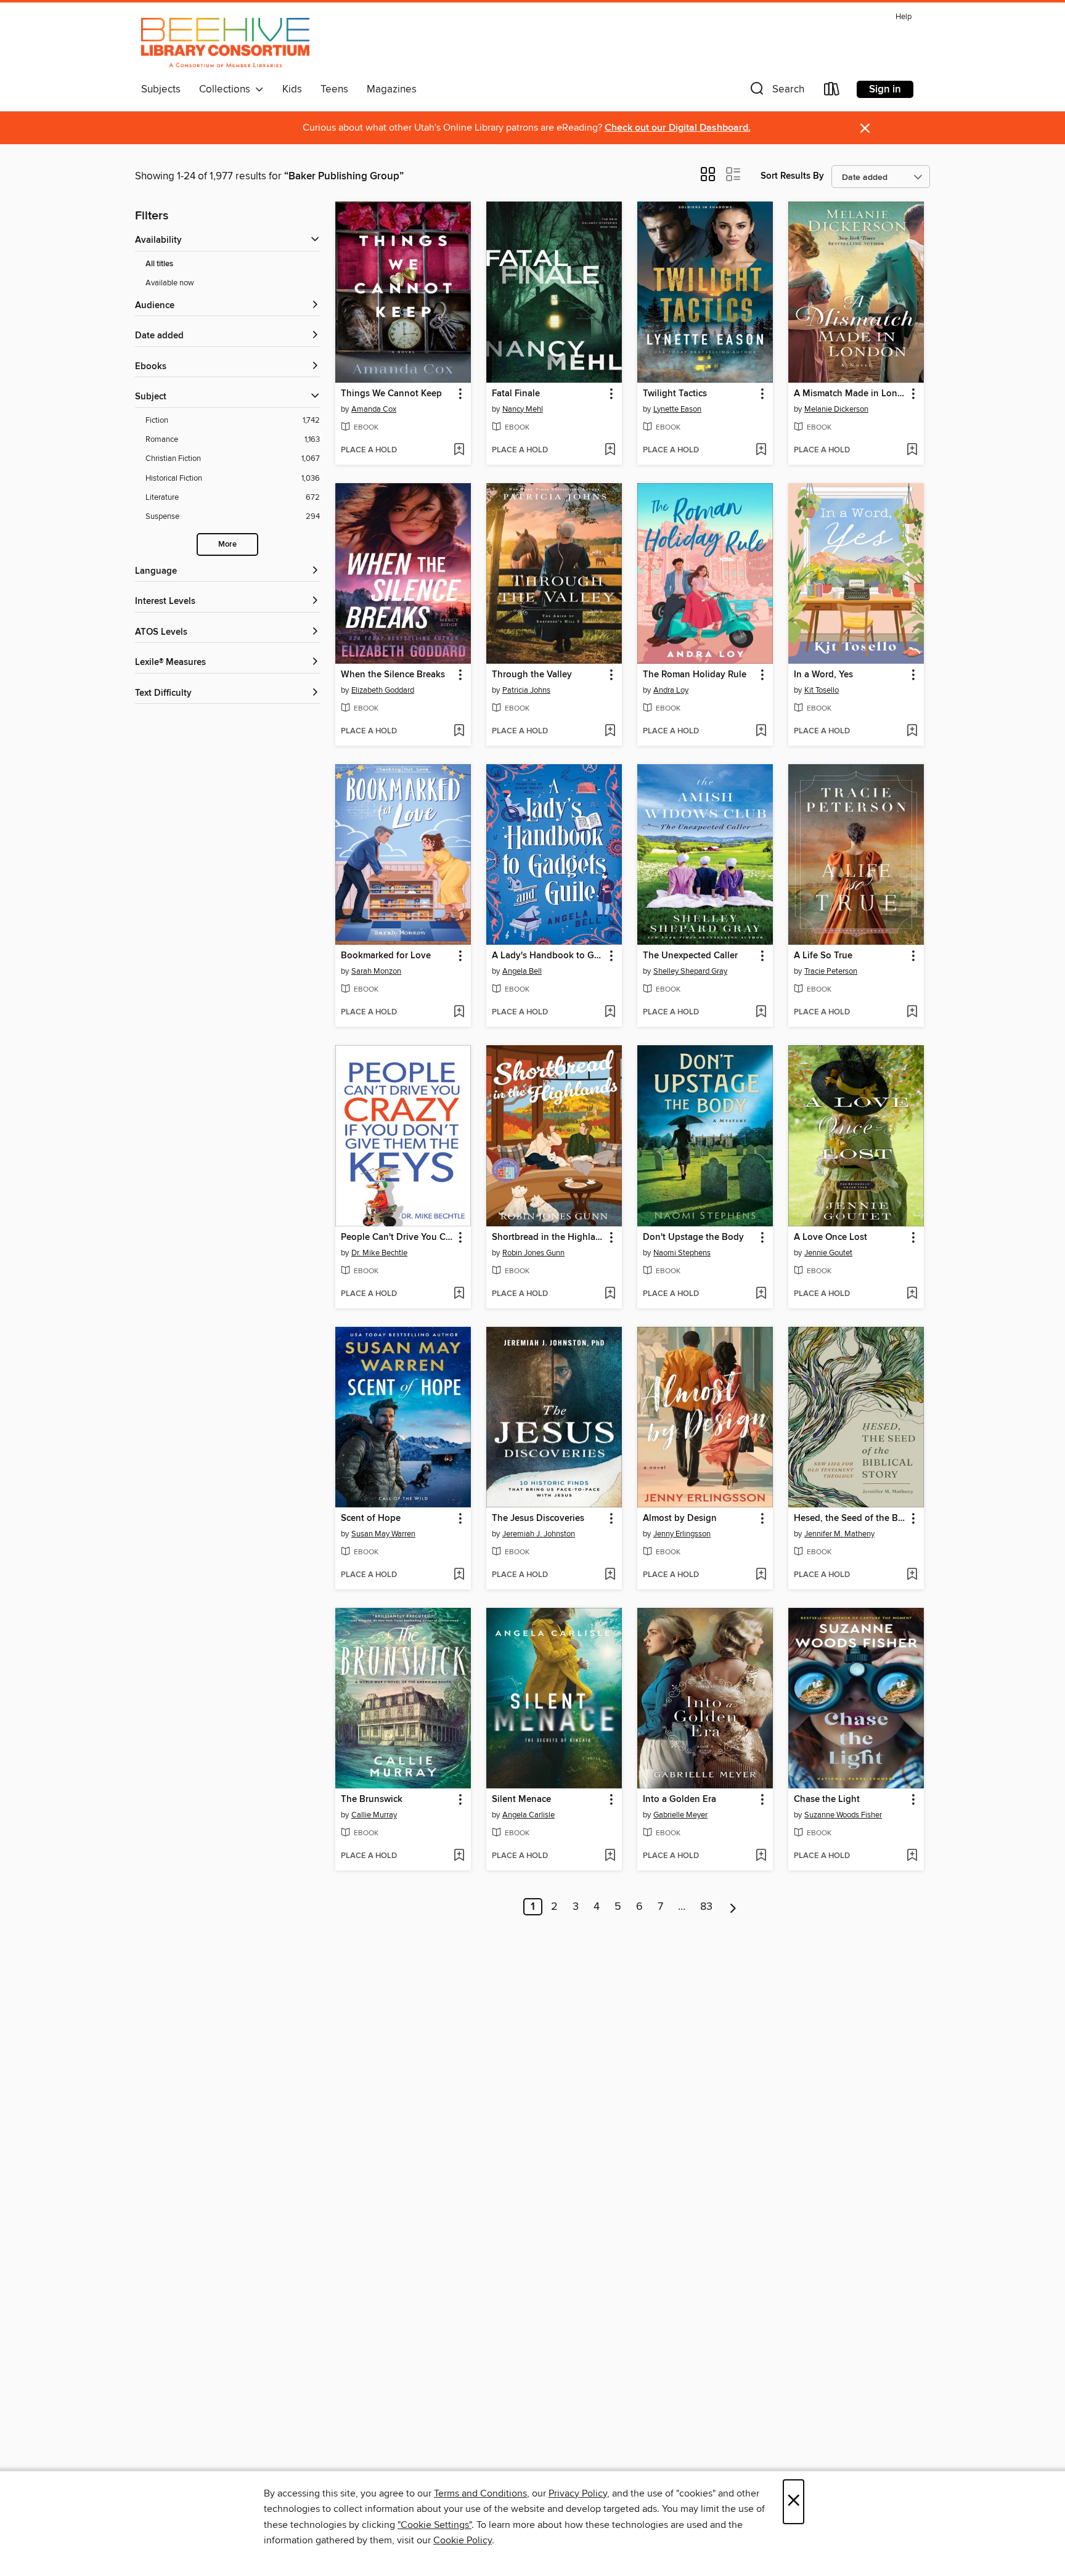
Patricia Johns (526, 690)
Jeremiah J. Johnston (539, 1534)
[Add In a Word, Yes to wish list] (912, 732)
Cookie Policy (463, 2540)
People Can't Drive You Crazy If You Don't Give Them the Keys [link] (397, 1237)
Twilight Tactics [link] (675, 394)
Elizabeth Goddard (383, 690)
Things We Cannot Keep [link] (391, 394)
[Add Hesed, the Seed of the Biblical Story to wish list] (912, 1575)
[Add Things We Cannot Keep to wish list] (459, 450)
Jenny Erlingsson (682, 1534)
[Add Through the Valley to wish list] (610, 732)
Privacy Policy (578, 2493)
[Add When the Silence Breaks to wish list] (459, 732)
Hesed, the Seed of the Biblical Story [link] (850, 1518)
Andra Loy (671, 690)
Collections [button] (227, 89)
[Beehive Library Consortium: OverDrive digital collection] (225, 43)
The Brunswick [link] (372, 1800)
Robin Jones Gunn (533, 1253)
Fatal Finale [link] (516, 394)
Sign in (885, 89)
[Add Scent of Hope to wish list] (459, 1575)
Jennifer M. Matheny (839, 1534)
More (227, 544)
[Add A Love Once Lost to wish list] (912, 1294)
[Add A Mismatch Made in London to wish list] (912, 450)
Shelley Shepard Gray (690, 971)
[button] (776, 92)
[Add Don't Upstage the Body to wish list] (761, 1294)
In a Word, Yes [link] (823, 675)
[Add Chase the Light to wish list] (912, 1856)
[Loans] (832, 92)
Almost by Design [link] (680, 1518)
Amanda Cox (374, 409)
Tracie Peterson (831, 971)
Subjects (161, 89)
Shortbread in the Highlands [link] (548, 1237)
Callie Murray (374, 1815)
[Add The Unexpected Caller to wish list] (761, 1013)
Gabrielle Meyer (680, 1815)
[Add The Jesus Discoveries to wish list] (610, 1575)
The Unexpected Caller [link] (690, 956)
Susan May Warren (383, 1534)
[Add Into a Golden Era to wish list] (761, 1856)
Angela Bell (522, 971)
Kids (292, 89)
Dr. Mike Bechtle (379, 1253)
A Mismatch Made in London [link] (850, 394)
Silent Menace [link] (521, 1800)
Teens (334, 89)
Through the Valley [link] (532, 675)
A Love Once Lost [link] (830, 1237)
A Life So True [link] (823, 956)
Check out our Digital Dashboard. (678, 128)
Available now (170, 283)
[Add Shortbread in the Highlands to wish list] (610, 1294)
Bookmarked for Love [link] (386, 956)
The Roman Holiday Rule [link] (695, 675)
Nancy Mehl (523, 409)
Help (904, 17)
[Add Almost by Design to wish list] (761, 1575)
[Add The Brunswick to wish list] (459, 1856)
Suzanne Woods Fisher (843, 1815)
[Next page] (733, 1907)
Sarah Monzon (376, 971)
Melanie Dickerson (836, 409)
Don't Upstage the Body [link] (693, 1237)
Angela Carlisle (528, 1815)
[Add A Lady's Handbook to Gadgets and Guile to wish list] (610, 1013)
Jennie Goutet (828, 1253)
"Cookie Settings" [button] (435, 2525)
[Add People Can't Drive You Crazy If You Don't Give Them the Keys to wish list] (459, 1294)
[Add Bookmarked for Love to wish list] (459, 1013)
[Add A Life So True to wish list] (912, 1013)
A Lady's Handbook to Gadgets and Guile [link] (548, 956)
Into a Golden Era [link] (679, 1800)
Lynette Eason (677, 409)
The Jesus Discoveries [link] (538, 1518)
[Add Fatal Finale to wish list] (610, 450)
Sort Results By (792, 176)
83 (706, 1907)
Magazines (392, 89)
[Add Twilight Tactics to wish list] (761, 450)
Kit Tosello (822, 690)
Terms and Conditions (480, 2493)
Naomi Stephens (682, 1253)
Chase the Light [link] (827, 1800)
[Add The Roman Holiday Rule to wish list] (761, 732)
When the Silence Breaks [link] (393, 675)
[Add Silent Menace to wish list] (610, 1856)
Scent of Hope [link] (371, 1518)
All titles (159, 264)
